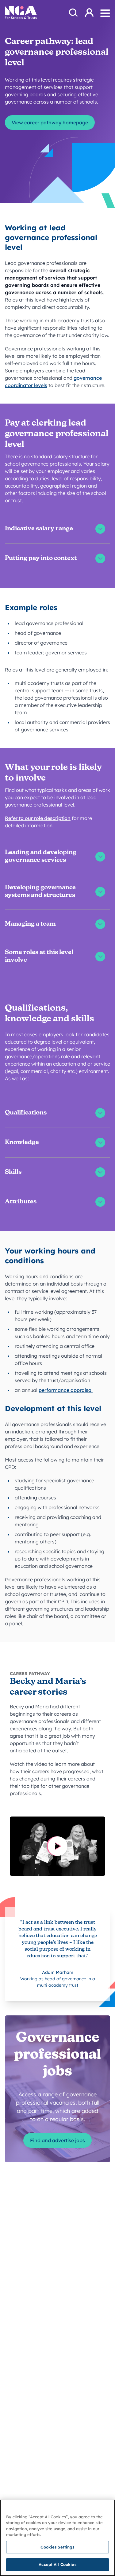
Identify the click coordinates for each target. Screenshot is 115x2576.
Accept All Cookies (57, 2564)
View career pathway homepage (50, 123)
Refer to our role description (38, 818)
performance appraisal (66, 1390)
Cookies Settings (57, 2547)
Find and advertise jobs (57, 2140)
